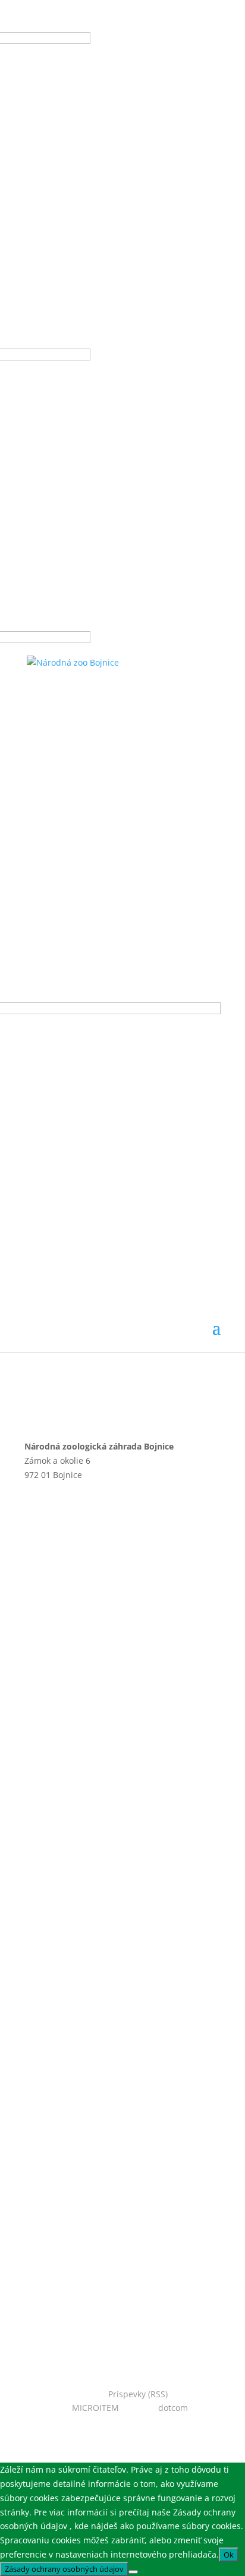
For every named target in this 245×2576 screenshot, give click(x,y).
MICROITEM (95, 2408)
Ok (229, 2555)
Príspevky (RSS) (138, 2394)
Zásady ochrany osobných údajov (129, 1798)
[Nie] (133, 2572)
